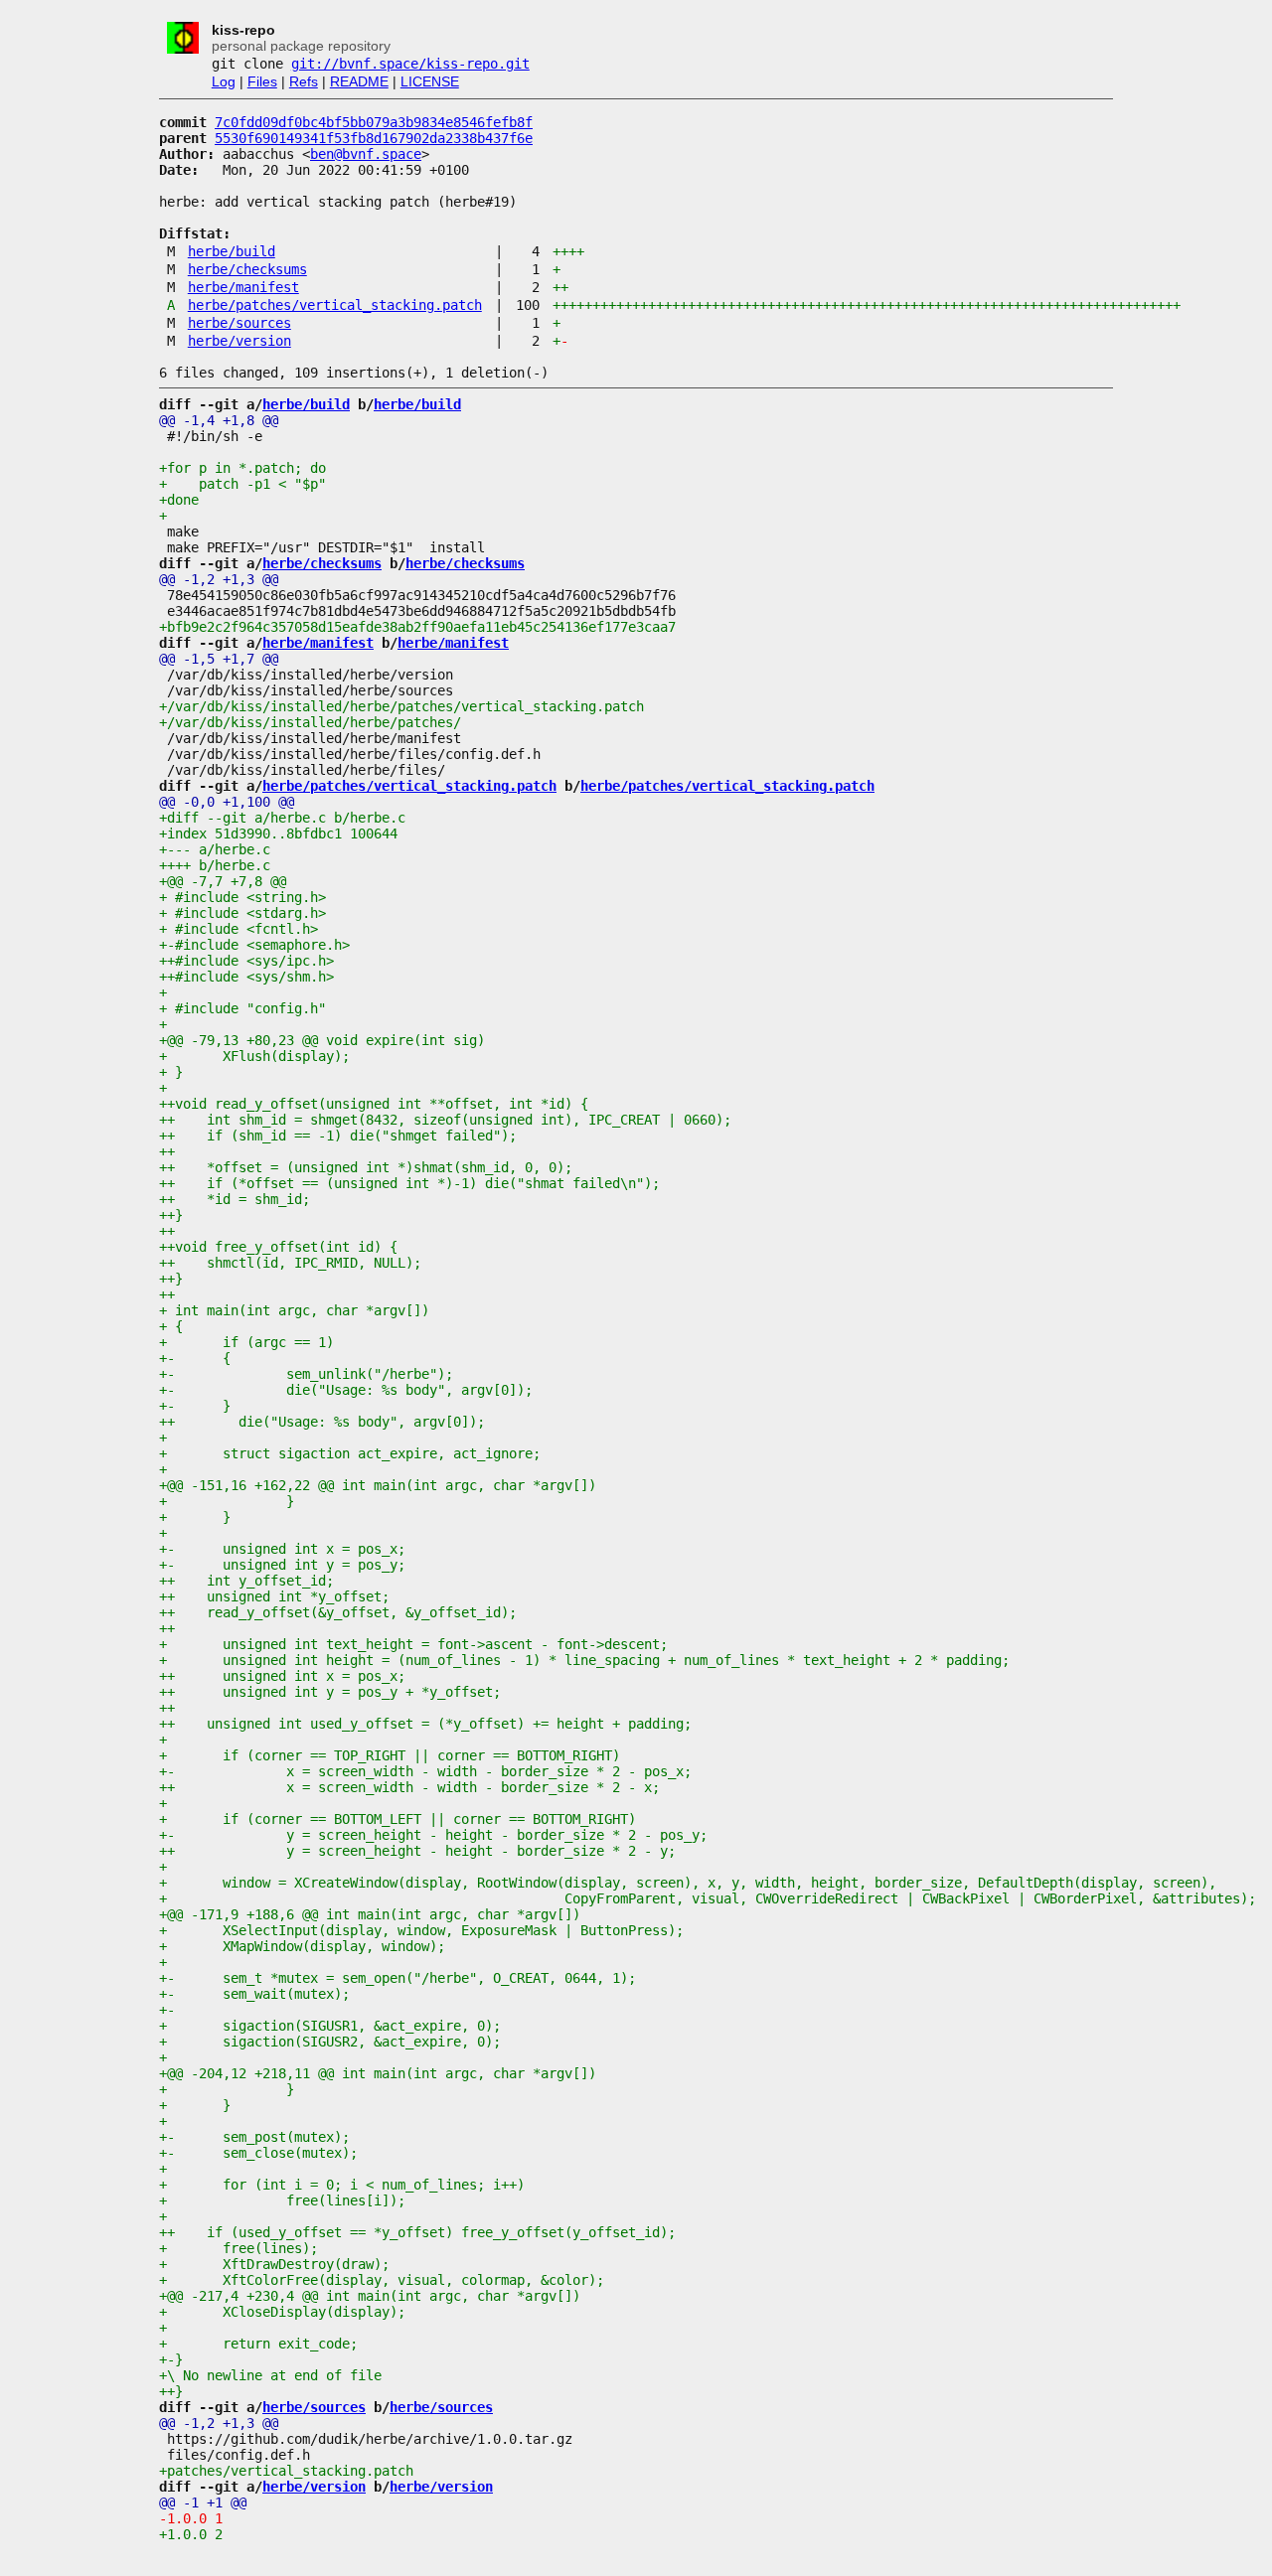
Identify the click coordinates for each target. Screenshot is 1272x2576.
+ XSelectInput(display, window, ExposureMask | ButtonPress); (421, 1930)
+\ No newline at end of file (270, 2375)
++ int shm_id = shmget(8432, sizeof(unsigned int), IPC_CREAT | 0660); (445, 1120)
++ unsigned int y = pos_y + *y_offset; (330, 1692)
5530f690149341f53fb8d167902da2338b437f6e (374, 138)
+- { (195, 1358)
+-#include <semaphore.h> (254, 945)
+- (167, 2010)
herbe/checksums (247, 269)
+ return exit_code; (258, 2344)
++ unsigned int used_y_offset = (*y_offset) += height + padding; (425, 1724)
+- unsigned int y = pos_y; (282, 1565)
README (359, 81)
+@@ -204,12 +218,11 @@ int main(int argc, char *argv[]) (378, 2073)
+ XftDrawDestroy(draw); (274, 2264)
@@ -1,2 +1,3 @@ (219, 579)
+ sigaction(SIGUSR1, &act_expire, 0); (330, 2026)
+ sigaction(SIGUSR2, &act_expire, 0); (330, 2042)
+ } (171, 1072)
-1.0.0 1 (195, 2518)
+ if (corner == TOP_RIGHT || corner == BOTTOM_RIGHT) (390, 1755)
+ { (171, 1326)
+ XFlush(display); (254, 1056)
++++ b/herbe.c (215, 865)
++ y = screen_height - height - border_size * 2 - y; (417, 1851)
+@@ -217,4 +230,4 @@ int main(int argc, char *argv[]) (370, 2296)
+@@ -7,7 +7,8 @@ (223, 881)
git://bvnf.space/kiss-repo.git (410, 64)
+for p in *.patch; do (242, 468)
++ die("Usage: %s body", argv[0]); (322, 1422)
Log (224, 81)
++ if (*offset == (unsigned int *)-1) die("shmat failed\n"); (409, 1183)
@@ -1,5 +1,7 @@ (219, 659)
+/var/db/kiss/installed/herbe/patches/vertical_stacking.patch (401, 706)
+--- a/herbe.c (215, 849)
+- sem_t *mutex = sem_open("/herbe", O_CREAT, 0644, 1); (397, 1978)
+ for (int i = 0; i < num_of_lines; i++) (342, 2185)
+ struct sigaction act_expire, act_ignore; (350, 1453)
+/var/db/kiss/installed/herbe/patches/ (310, 722)
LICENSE (430, 81)
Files (262, 81)
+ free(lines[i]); (282, 2200)
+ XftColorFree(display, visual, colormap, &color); (382, 2280)
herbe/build (232, 251)
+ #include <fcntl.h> (238, 929)
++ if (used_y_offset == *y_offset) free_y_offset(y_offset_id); (417, 2232)
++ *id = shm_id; (235, 1199)
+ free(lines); (238, 2248)
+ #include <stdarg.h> (242, 913)
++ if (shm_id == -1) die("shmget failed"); (338, 1136)
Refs (304, 81)
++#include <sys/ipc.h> (246, 961)
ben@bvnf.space (366, 154)
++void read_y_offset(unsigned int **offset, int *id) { (374, 1104)
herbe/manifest (243, 287)
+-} (171, 2359)
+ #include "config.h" (242, 1008)
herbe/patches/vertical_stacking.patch (335, 305)
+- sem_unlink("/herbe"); (306, 1374)
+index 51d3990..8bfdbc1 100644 (278, 833)
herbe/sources (239, 323)
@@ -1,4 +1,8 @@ (219, 420)
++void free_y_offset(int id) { (278, 1247)
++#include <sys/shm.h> (246, 977)
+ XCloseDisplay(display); (282, 2312)
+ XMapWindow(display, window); (302, 1946)
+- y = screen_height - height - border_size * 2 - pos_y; (433, 1835)
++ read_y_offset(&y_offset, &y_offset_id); (338, 1612)
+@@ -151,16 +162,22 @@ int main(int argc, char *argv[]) (378, 1485)
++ (167, 1151)
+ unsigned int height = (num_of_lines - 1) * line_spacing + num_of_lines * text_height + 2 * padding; (584, 1660)
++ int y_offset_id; (246, 1581)
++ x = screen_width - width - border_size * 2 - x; (409, 1787)
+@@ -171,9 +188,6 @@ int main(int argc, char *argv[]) (370, 1914)
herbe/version (239, 341)
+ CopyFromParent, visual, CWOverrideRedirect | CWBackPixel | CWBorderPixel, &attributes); (708, 1898)
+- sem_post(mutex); (254, 2137)
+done (179, 500)
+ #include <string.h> (242, 897)
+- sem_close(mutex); (258, 2153)
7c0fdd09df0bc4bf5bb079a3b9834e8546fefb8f (374, 122)
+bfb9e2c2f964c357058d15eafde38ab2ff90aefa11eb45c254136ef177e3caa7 (417, 627)
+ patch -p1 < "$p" (242, 484)
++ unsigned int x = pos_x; (282, 1676)
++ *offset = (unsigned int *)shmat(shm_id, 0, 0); (366, 1167)
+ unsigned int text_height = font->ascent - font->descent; (413, 1644)
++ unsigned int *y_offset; (274, 1596)
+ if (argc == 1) (246, 1342)
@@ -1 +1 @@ (203, 2502)
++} (171, 1215)
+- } (195, 1406)
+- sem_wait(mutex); (254, 1994)
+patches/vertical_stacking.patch (286, 2471)
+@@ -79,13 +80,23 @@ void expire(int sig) (322, 1040)
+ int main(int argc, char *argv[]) (294, 1310)
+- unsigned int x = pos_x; (282, 1549)
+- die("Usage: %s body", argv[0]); (346, 1390)
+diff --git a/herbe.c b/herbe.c (282, 818)
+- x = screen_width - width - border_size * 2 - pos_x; (425, 1771)
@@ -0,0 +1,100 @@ (227, 802)
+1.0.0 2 (191, 2534)
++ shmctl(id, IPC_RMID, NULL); (290, 1263)
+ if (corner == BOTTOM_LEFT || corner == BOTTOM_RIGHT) (397, 1819)
